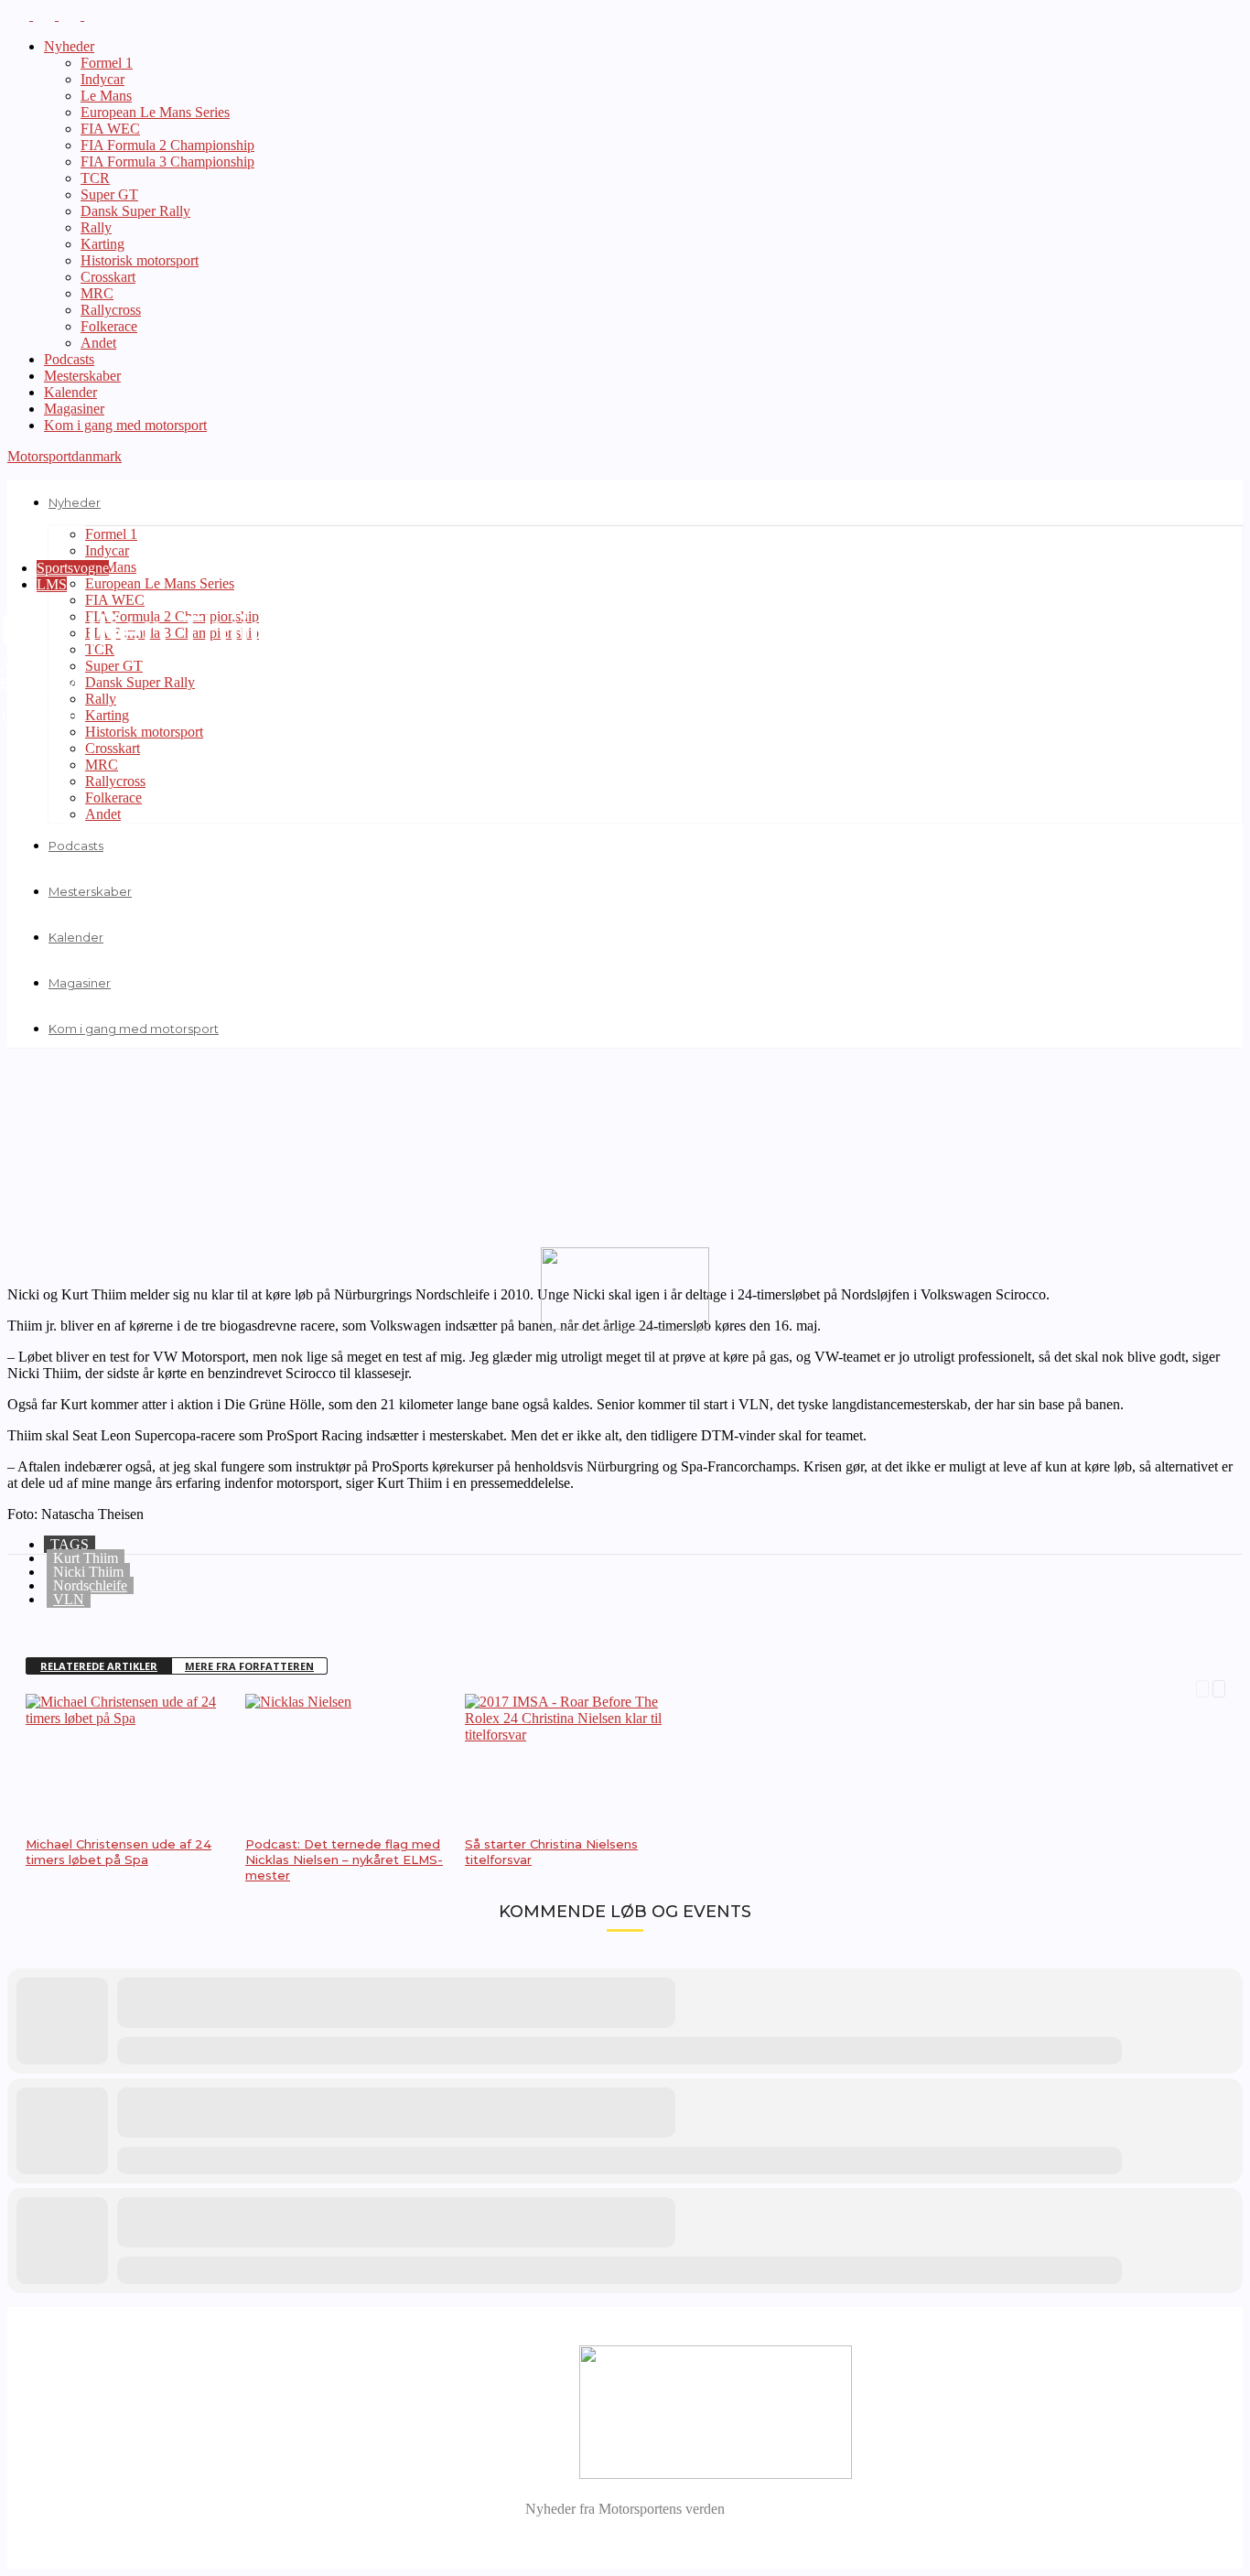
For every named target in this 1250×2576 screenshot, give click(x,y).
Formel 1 (107, 63)
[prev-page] (1202, 1687)
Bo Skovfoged (42, 683)
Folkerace (109, 326)
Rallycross (111, 310)
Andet (98, 343)
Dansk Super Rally (135, 211)
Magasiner (74, 409)
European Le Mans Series (155, 112)
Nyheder (69, 46)
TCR (95, 178)
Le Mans (106, 96)
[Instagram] (46, 15)
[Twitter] (71, 15)
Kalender (70, 392)
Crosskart (108, 277)
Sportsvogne (73, 568)
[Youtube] (95, 15)
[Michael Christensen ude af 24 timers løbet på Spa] (126, 1718)
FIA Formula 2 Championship (167, 145)
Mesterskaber (82, 376)
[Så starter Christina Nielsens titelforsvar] (566, 1735)
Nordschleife (90, 1585)
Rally (96, 227)
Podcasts (69, 359)
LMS (52, 584)
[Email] (169, 1611)
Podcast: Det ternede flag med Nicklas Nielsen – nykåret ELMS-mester (344, 1859)
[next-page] (1219, 1687)
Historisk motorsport (140, 260)
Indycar (102, 79)
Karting (102, 244)
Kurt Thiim (86, 1558)
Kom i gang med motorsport (125, 425)
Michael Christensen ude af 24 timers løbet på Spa (119, 1852)
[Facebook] (20, 15)
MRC (97, 293)
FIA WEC (110, 129)
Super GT (109, 194)
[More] (236, 1611)
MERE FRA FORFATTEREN (249, 1666)
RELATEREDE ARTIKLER (99, 1666)
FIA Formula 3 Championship (167, 162)
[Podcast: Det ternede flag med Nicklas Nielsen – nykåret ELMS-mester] (298, 1702)
